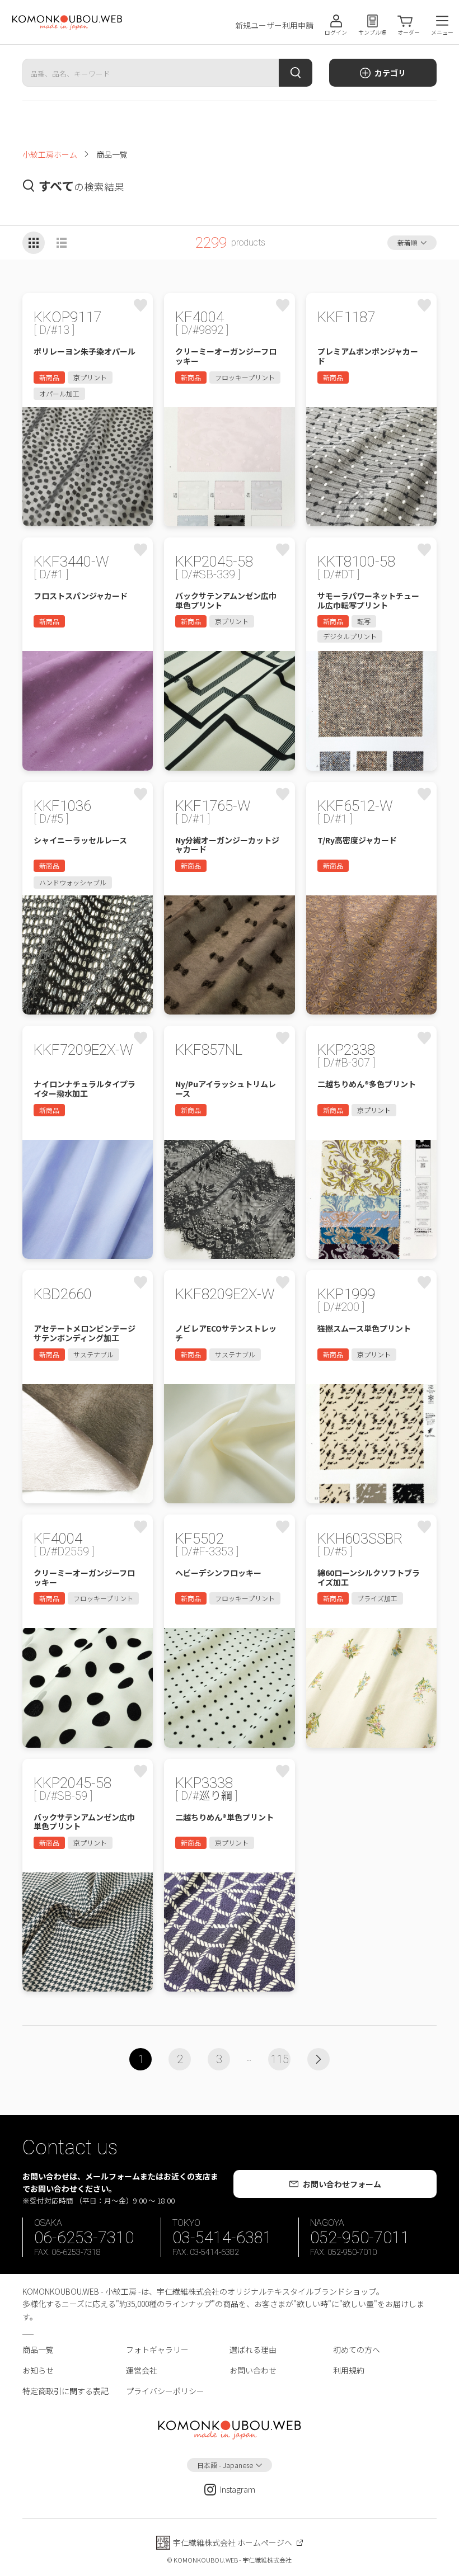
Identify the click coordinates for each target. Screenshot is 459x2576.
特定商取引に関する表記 (65, 2391)
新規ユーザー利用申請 (274, 25)
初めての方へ (357, 2349)
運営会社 (142, 2370)
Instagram (238, 2489)
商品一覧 (38, 2349)
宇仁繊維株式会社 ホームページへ (233, 2542)
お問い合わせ (253, 2370)
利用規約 (349, 2370)
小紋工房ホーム (50, 154)
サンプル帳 (372, 32)
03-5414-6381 (222, 2238)
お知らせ (38, 2370)
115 (280, 2059)
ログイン (336, 32)
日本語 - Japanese (225, 2465)
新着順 (408, 242)
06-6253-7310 (84, 2238)
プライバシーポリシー (165, 2391)
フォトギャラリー (157, 2349)
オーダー (409, 32)
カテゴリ (390, 73)
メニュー (442, 32)
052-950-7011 (360, 2238)
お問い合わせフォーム (342, 2184)
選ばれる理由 (253, 2349)
